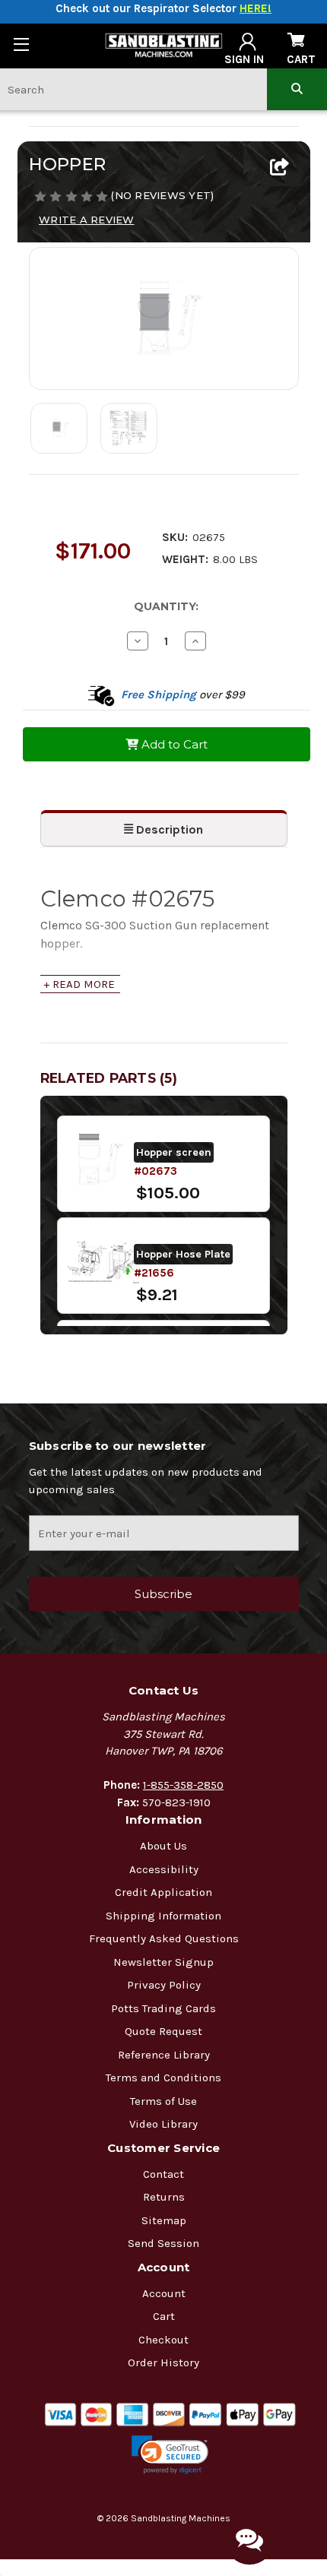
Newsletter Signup (163, 1962)
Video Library (163, 2124)
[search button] (297, 89)
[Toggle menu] (21, 44)
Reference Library (164, 2055)
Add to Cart (173, 744)
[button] (170, 2455)
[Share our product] (279, 168)
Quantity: (166, 606)
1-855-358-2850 (183, 1785)
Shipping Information (163, 1916)
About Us (163, 1846)
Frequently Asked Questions (164, 1938)
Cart (164, 2316)
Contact (163, 2174)
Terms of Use (163, 2101)
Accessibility (164, 1869)
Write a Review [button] (87, 220)
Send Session (163, 2243)
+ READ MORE (79, 984)
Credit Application (163, 1892)
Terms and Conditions (163, 2078)
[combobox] (133, 89)
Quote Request (163, 2031)
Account (164, 2293)
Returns (164, 2197)
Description (168, 829)
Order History (163, 2362)
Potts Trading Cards (163, 2008)
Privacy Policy (164, 1985)
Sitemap (164, 2220)
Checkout (163, 2340)
